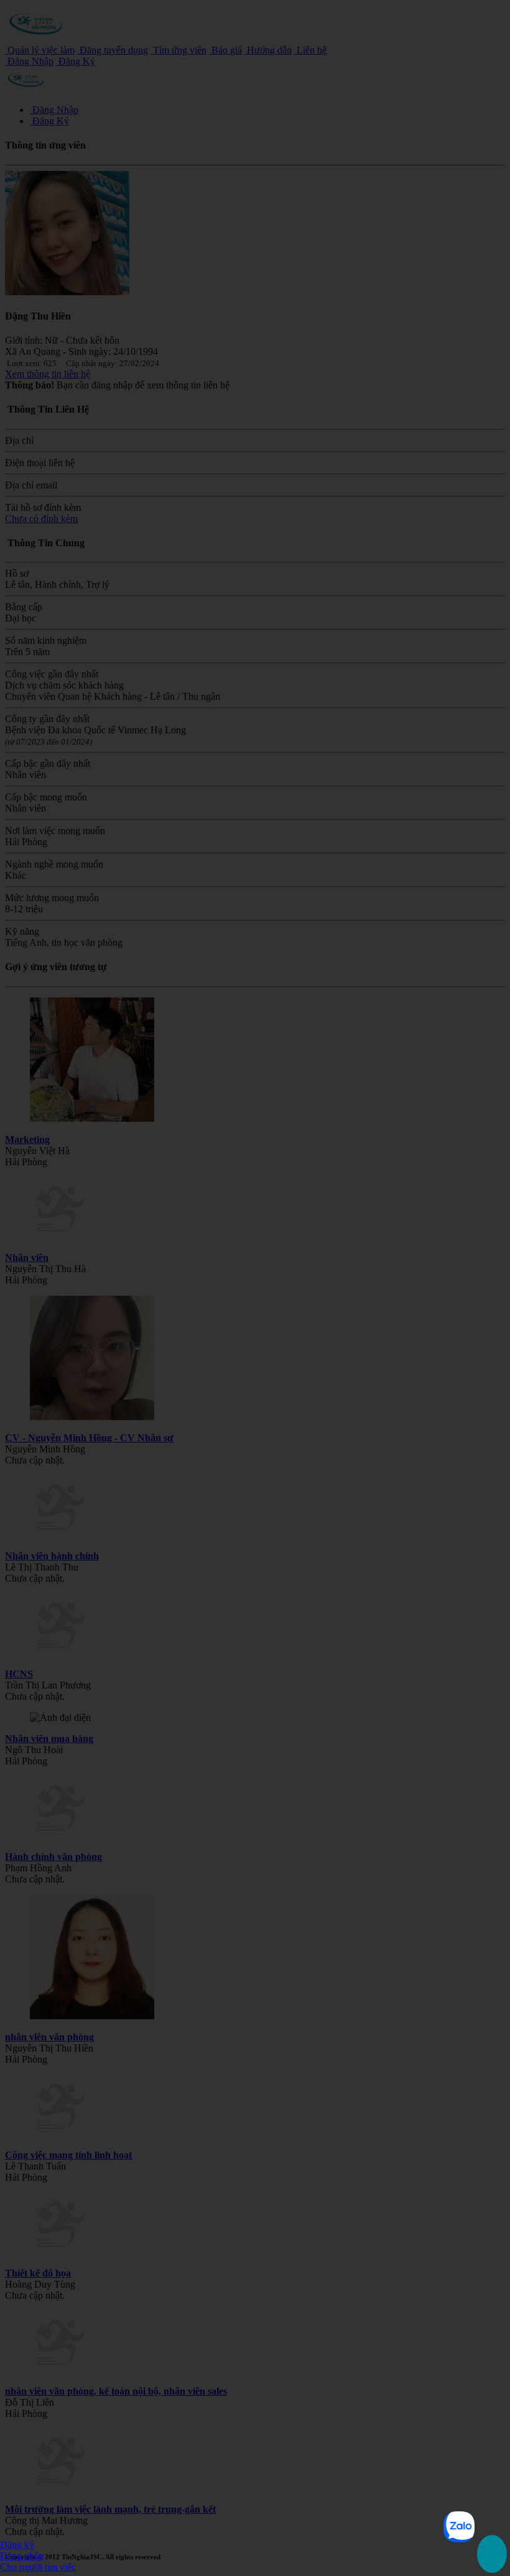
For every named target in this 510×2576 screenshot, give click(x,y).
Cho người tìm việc (38, 2567)
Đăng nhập (22, 2556)
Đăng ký (17, 2545)
